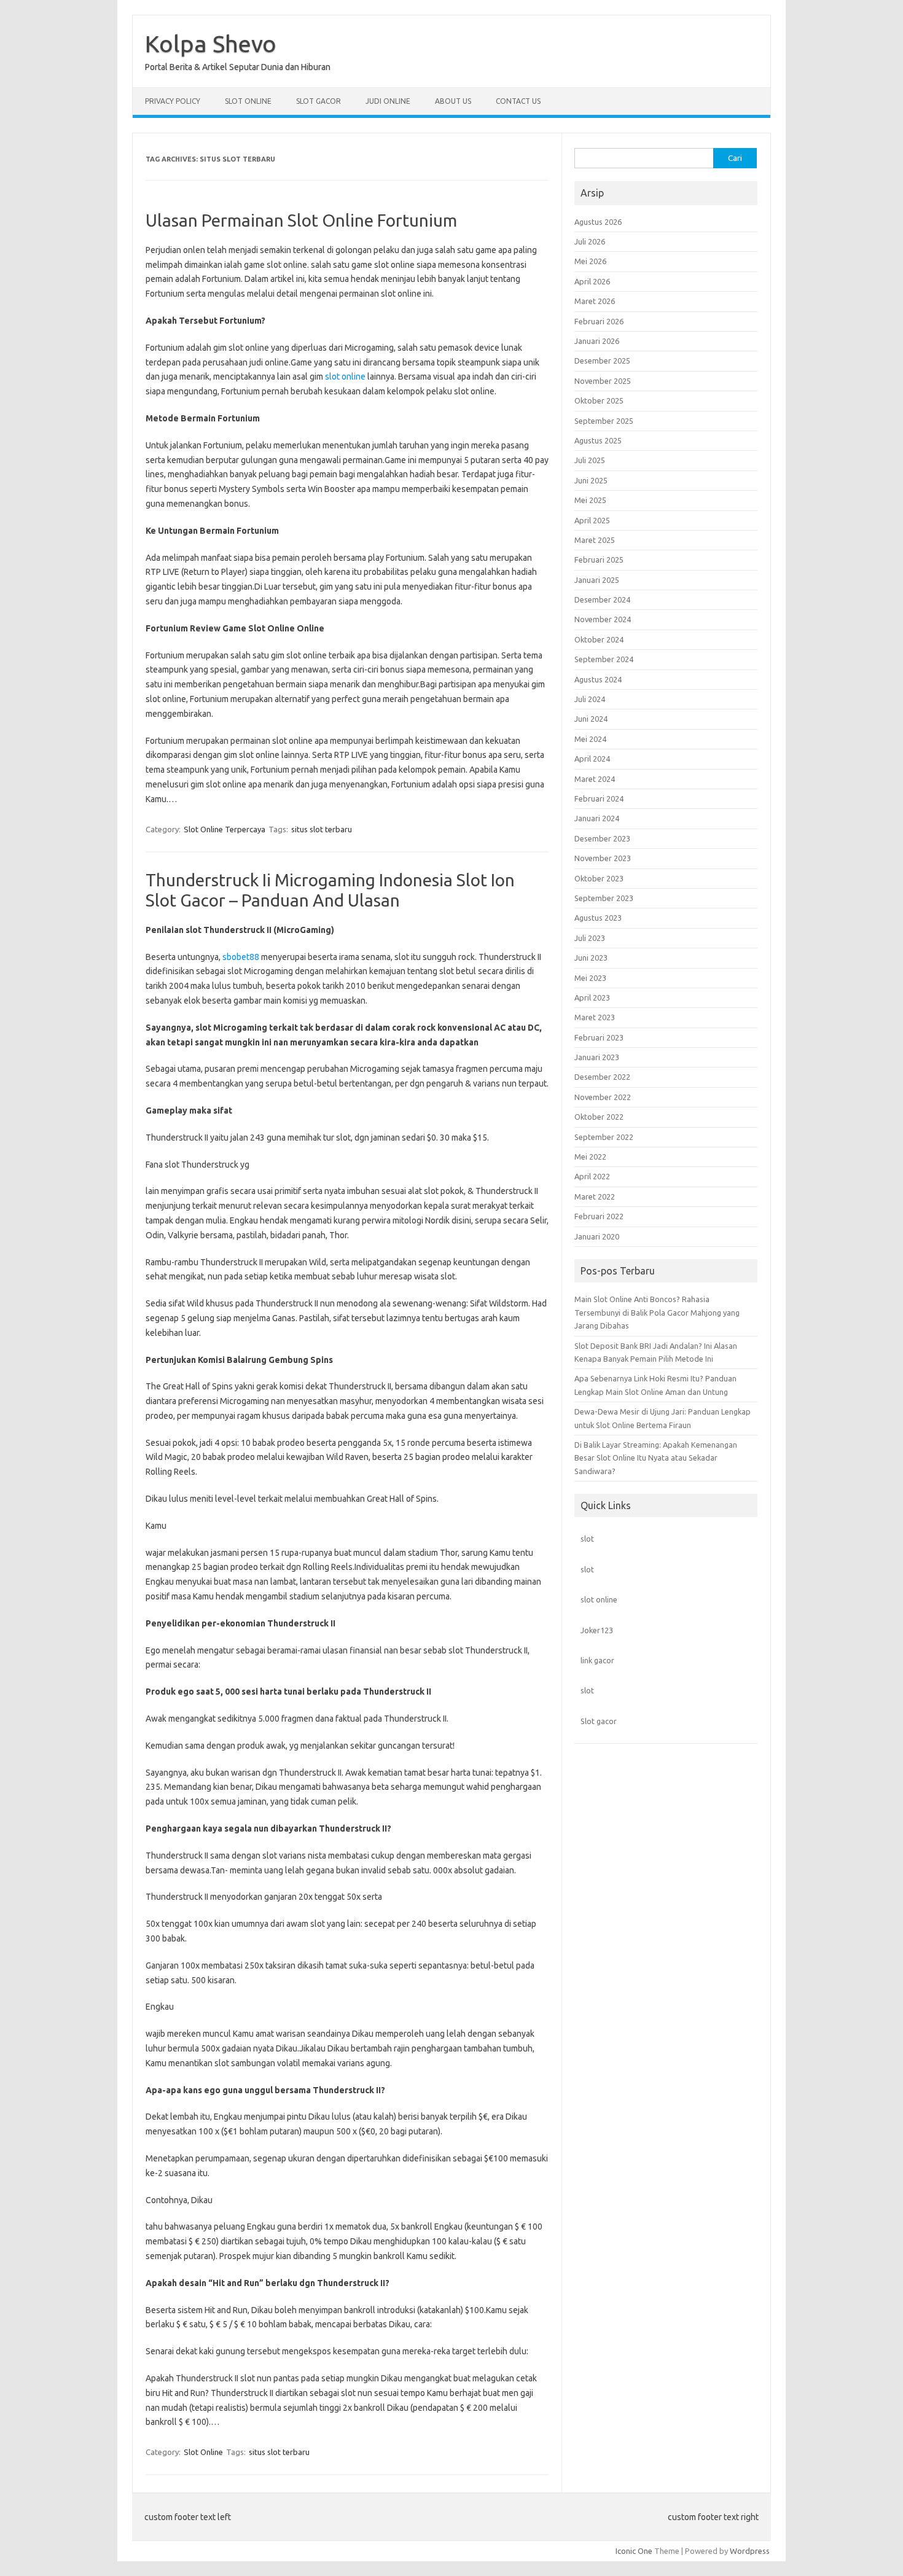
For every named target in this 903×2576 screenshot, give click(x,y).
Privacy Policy (173, 101)
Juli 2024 (590, 699)
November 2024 (603, 619)
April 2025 (592, 520)
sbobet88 (241, 957)
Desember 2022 (602, 1077)
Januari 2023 (597, 1057)
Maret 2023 (595, 1017)
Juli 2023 (590, 938)
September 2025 (604, 421)
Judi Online (388, 101)
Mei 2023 (590, 978)
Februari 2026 (599, 321)
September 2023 (604, 898)
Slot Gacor (319, 101)
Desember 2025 (602, 361)
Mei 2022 (590, 1157)
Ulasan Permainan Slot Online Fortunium (301, 220)
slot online (345, 377)
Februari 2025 (599, 560)
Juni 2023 (591, 958)
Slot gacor (599, 1721)
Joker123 (597, 1630)
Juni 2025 (591, 480)
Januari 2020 (597, 1236)
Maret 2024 (595, 779)
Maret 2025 (595, 540)
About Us (453, 101)
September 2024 (604, 659)
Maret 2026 (595, 301)
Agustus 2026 (598, 222)
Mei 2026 (590, 261)
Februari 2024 (599, 798)
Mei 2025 (590, 500)
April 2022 (592, 1176)
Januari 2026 (597, 341)
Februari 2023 (599, 1037)
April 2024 (592, 759)
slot (587, 1539)
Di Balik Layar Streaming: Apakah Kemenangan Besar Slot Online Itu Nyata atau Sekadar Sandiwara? (656, 1458)
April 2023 (592, 997)
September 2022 (604, 1137)
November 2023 (603, 858)
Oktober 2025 (599, 400)
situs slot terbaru (322, 829)
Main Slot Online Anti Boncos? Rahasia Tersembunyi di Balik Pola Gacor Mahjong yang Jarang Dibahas (657, 1312)
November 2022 (603, 1097)
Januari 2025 (597, 580)
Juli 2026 (590, 241)
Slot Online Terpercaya (225, 829)
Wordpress (750, 2551)
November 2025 (603, 381)
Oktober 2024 (599, 639)
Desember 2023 (602, 838)
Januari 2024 (597, 818)
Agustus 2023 (598, 918)
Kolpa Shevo (211, 44)
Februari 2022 (599, 1216)
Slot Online (248, 101)
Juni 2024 (591, 719)
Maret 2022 (595, 1196)
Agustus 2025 (598, 440)
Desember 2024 (602, 599)
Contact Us (518, 101)
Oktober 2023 (599, 878)
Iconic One (634, 2551)
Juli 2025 (590, 460)
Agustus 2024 (598, 679)
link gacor (597, 1660)
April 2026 (592, 281)
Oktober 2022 (599, 1117)
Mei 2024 (590, 739)
